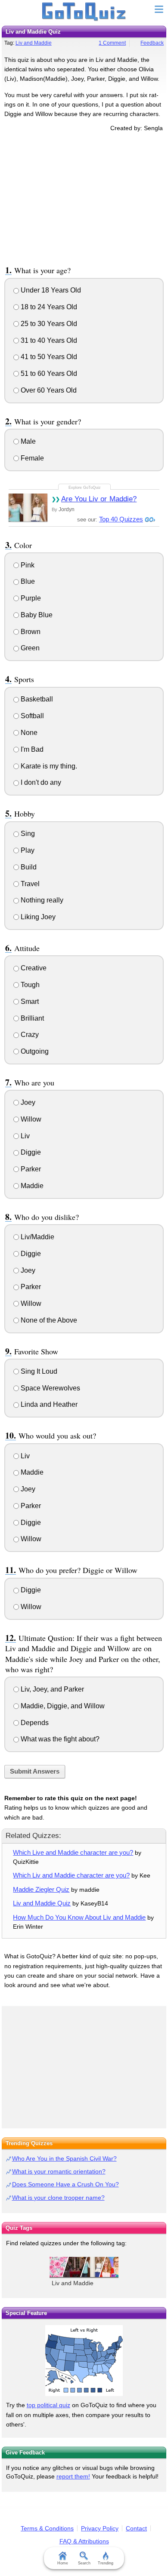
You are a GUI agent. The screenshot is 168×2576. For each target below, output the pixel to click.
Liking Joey (37, 917)
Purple (30, 598)
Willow (30, 1119)
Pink (27, 565)
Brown (30, 632)
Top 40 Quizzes (121, 519)
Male (27, 441)
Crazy (29, 1035)
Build (28, 867)
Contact (136, 2528)
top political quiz (48, 2405)
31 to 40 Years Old (48, 340)
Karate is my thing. (48, 766)
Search (84, 2563)
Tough (29, 985)
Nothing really (41, 900)
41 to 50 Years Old (48, 357)
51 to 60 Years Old (48, 373)
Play (27, 850)
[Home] (84, 12)
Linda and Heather (48, 1404)
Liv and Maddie (34, 43)
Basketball (36, 699)
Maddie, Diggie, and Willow (62, 1706)
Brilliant (31, 1018)
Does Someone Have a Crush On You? (65, 2184)
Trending (106, 2563)
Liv (24, 1136)
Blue (27, 581)
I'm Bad (31, 749)
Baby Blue (36, 615)
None (28, 733)
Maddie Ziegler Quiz (41, 1889)
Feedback (152, 43)
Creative (33, 968)
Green (29, 648)
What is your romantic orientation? (59, 2171)
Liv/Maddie (37, 1237)
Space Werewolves (50, 1388)
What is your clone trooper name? (58, 2198)
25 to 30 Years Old (48, 324)
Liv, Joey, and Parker (51, 1689)
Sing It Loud (38, 1371)
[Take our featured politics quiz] (84, 2361)
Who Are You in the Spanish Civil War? (64, 2158)
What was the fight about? (59, 1739)
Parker (30, 1169)
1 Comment (112, 43)
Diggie (30, 1152)
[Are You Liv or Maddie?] (28, 508)
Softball (31, 716)
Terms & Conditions (47, 2528)
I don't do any (40, 782)
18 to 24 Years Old (48, 307)
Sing (27, 834)
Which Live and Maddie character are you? (73, 1852)
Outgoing (34, 1051)
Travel (29, 884)
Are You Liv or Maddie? (99, 499)
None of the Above (48, 1320)
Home (63, 2563)
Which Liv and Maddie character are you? (71, 1875)
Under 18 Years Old (50, 290)
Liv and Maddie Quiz (42, 1903)
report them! (73, 2476)
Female (31, 458)
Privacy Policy (100, 2528)
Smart (29, 1001)
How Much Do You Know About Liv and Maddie (79, 1917)
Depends (34, 1723)
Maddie (31, 1186)
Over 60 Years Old (48, 390)
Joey (27, 1102)
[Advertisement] (84, 197)
